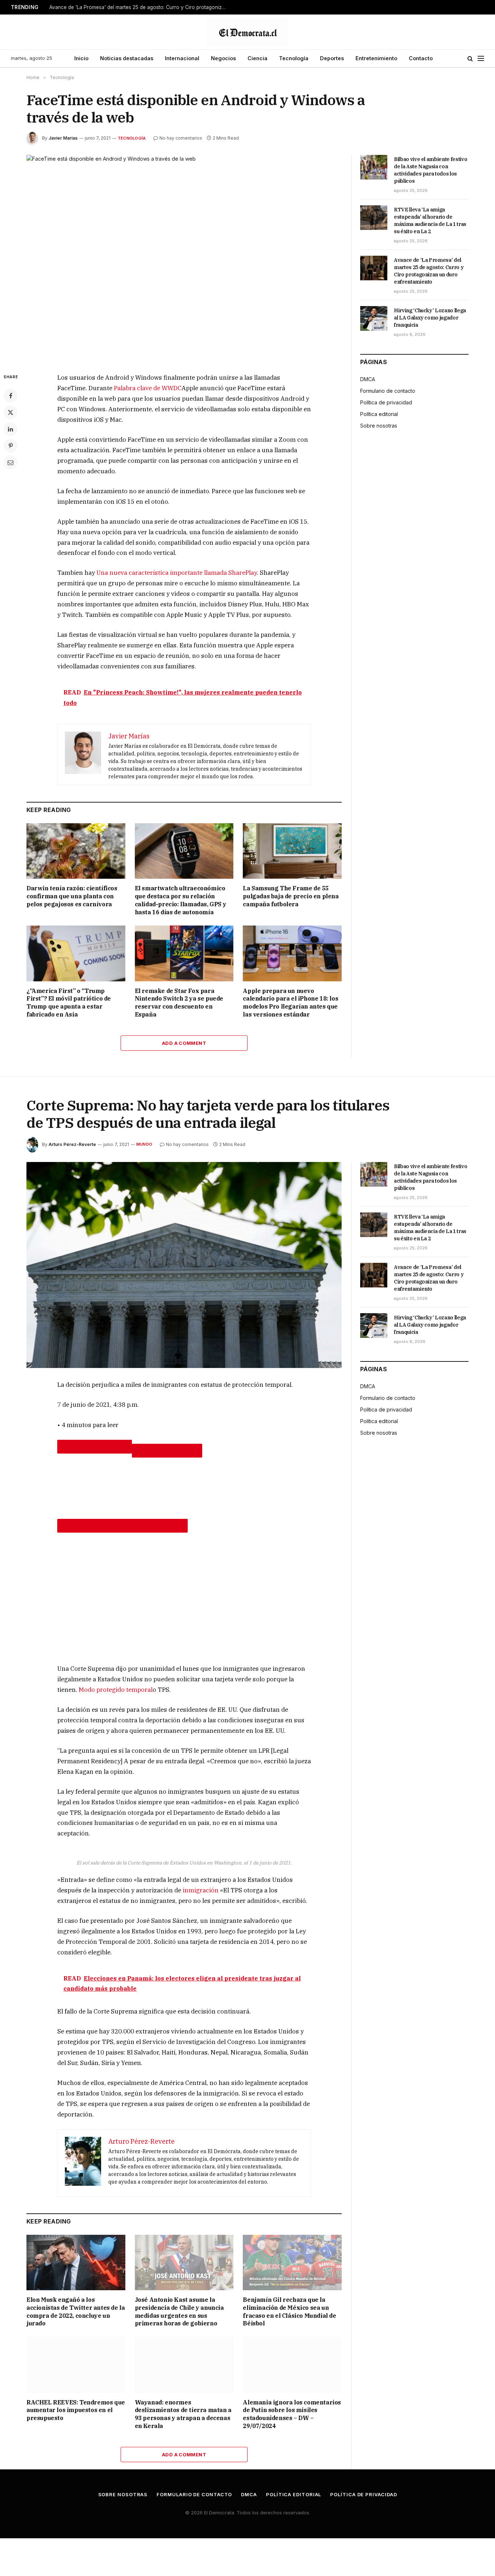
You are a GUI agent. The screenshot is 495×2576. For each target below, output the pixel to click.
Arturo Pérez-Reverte (72, 1144)
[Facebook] (11, 396)
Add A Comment (184, 1043)
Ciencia (257, 58)
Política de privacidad (386, 402)
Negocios (223, 58)
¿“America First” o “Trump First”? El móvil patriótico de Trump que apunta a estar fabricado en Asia (69, 1003)
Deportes (332, 58)
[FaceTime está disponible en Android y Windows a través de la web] (184, 258)
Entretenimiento (376, 58)
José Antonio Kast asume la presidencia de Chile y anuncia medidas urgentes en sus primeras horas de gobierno (179, 2311)
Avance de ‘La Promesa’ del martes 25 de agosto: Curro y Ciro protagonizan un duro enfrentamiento (140, 7)
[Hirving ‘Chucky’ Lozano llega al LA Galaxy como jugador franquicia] (374, 318)
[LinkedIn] (11, 429)
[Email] (11, 462)
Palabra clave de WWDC (148, 388)
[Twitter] (11, 412)
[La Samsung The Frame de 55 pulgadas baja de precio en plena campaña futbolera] (292, 851)
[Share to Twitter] (167, 1451)
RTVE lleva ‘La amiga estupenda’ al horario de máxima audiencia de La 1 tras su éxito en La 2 (430, 220)
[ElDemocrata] (247, 32)
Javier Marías (63, 138)
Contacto (421, 58)
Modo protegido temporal (116, 1690)
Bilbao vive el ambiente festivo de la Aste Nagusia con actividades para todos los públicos (430, 170)
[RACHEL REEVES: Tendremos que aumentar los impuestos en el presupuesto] (76, 2365)
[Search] (470, 59)
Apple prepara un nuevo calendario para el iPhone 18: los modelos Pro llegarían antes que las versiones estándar (290, 1003)
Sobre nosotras (379, 426)
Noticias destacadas (127, 58)
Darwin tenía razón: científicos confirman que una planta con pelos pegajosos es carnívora (72, 896)
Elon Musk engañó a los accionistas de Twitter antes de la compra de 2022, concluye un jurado (76, 2311)
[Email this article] (122, 1526)
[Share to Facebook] (95, 1447)
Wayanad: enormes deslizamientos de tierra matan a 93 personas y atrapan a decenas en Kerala (183, 2414)
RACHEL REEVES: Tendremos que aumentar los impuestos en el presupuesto (76, 2410)
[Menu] (481, 59)
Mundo (144, 1144)
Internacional (182, 58)
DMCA (368, 379)
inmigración (201, 1890)
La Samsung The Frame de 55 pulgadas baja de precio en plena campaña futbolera (291, 896)
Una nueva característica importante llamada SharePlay (177, 573)
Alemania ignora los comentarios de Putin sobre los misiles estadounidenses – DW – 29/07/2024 (292, 2414)
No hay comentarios (181, 138)
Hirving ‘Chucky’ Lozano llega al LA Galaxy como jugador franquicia (430, 318)
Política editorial (379, 414)
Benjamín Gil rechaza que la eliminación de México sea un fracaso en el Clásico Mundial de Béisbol (289, 2311)
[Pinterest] (11, 446)
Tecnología (294, 58)
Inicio (81, 58)
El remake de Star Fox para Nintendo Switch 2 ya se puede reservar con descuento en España (179, 1003)
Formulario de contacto (388, 391)
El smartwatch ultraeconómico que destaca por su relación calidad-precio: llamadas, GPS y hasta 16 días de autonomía (181, 900)
